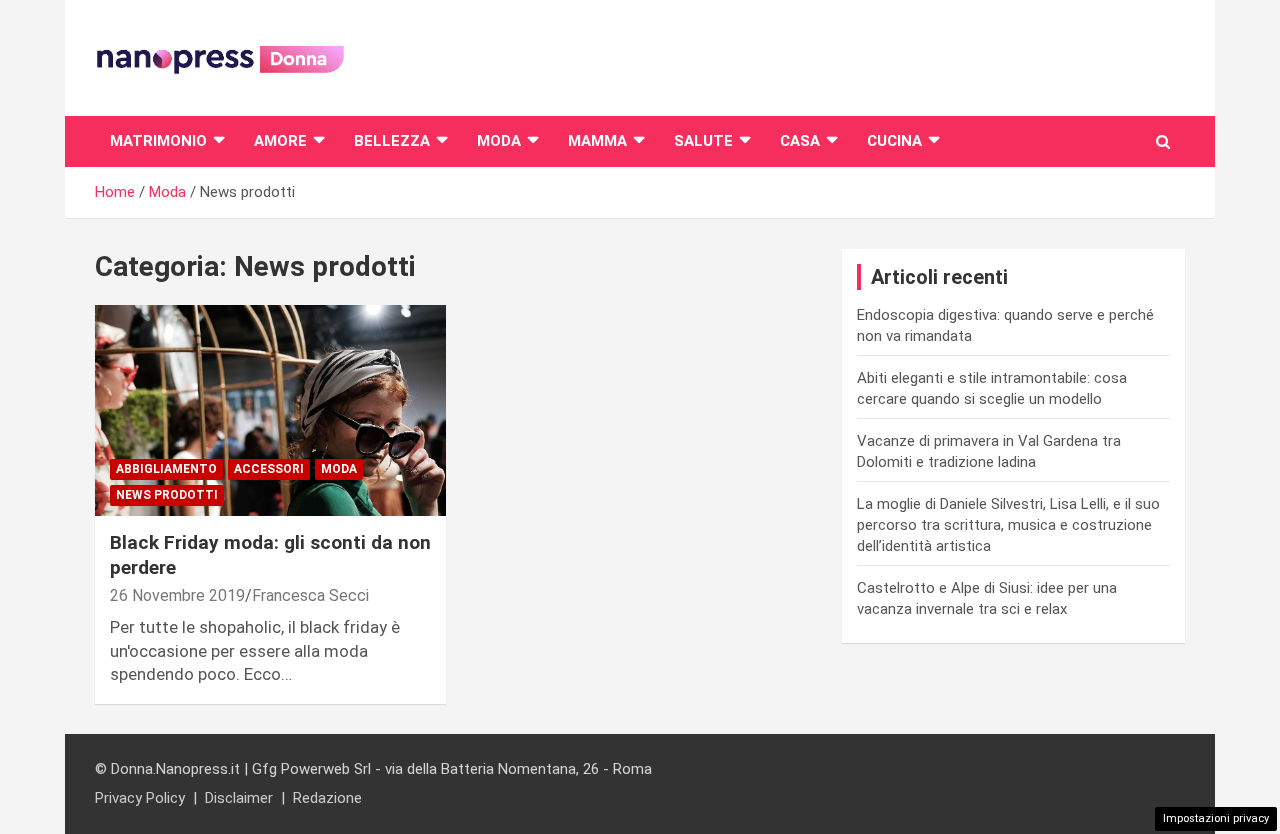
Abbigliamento (166, 469)
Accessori (269, 469)
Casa (800, 141)
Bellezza (392, 141)
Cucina (894, 141)
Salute (703, 141)
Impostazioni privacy (1216, 818)
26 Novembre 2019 (177, 595)
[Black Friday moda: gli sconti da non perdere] (270, 411)
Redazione (327, 798)
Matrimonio (158, 141)
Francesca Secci (310, 595)
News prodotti (167, 495)
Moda (499, 141)
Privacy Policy (140, 798)
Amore (280, 141)
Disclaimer (239, 798)
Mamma (597, 141)
